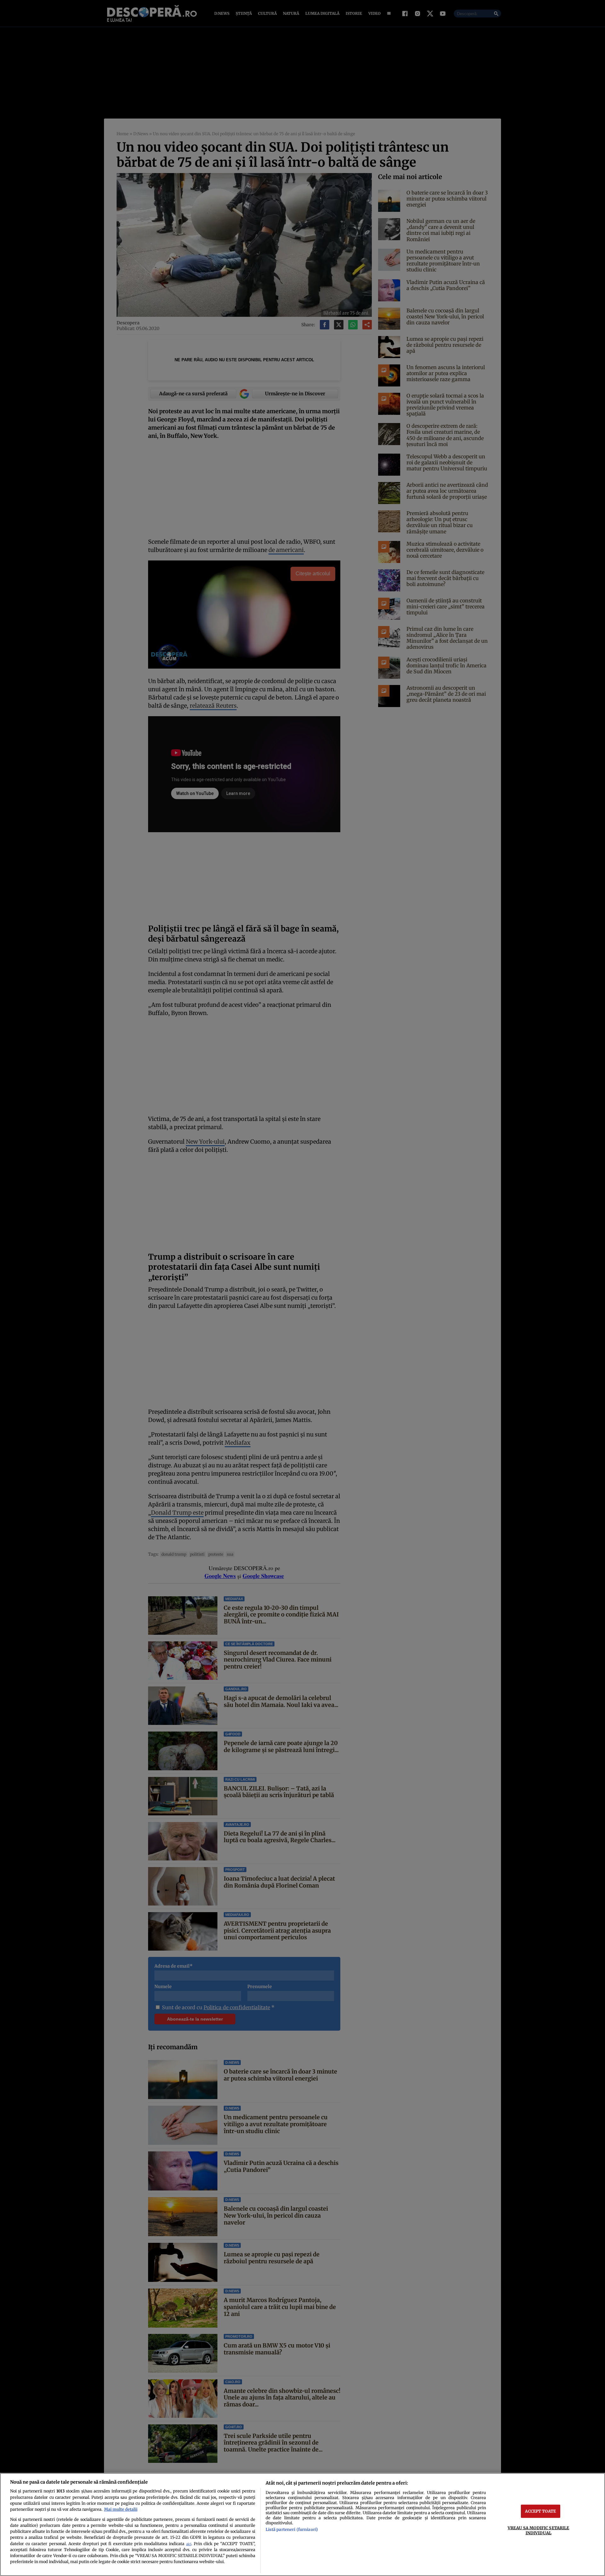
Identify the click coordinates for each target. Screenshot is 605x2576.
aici (189, 2544)
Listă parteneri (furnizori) (292, 2529)
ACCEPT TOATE (540, 2511)
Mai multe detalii (121, 2509)
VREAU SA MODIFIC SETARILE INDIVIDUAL (538, 2530)
